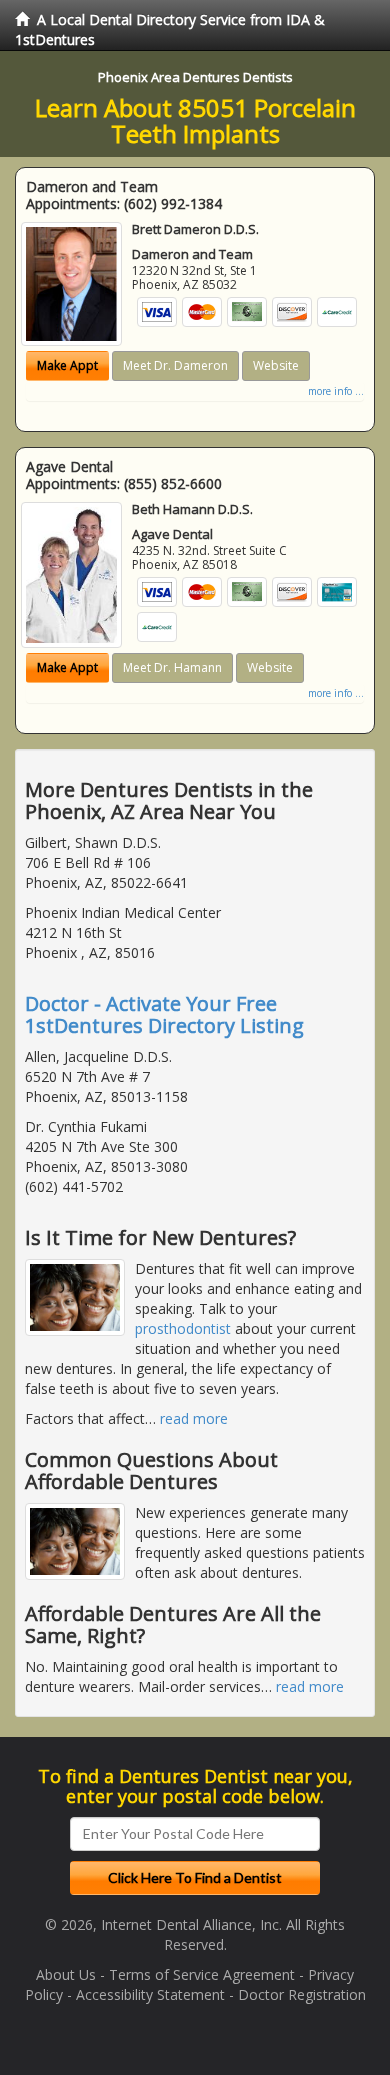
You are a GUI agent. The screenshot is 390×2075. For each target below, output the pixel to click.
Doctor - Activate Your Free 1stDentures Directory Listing (164, 1014)
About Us (66, 1974)
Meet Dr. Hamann (172, 667)
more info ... (336, 391)
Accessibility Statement (150, 1994)
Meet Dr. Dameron (175, 365)
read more (194, 1418)
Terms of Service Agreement (202, 1974)
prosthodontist (183, 1328)
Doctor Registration (302, 1994)
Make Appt (67, 365)
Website (276, 365)
